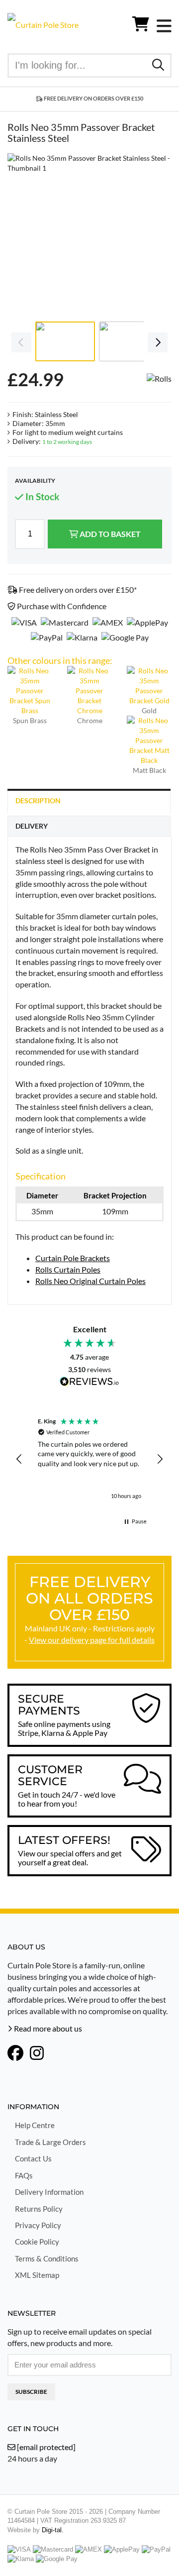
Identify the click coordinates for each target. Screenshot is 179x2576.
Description (38, 801)
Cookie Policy (37, 2242)
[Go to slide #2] (129, 341)
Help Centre (35, 2125)
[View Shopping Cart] (141, 26)
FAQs (24, 2175)
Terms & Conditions (47, 2258)
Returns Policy (39, 2209)
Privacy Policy (38, 2225)
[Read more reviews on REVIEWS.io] (89, 1382)
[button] (19, 1459)
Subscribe (31, 2392)
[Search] (158, 64)
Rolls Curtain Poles (68, 1269)
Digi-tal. (53, 2530)
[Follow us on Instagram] (37, 2054)
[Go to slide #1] (65, 341)
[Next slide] (157, 235)
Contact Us (33, 2158)
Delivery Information (49, 2192)
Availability (35, 481)
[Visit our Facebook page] (15, 2054)
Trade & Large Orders (50, 2142)
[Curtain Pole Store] (43, 24)
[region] (89, 1459)
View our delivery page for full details (92, 1640)
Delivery (32, 826)
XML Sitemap (37, 2275)
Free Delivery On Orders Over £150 (93, 98)
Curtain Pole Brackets (73, 1258)
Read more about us (47, 2028)
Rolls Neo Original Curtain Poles (90, 1281)
